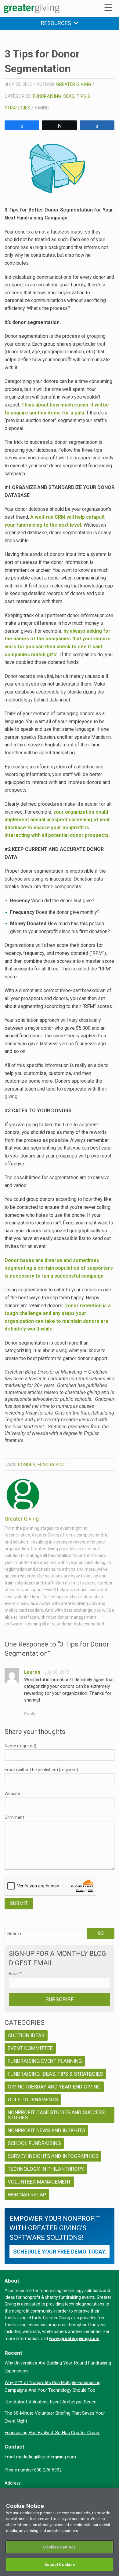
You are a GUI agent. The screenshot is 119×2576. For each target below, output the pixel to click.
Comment (14, 1817)
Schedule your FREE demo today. (60, 2252)
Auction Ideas (26, 2035)
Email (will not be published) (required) (41, 1770)
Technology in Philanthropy (46, 2169)
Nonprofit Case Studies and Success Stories (56, 2115)
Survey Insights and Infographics (53, 2156)
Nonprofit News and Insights (46, 2130)
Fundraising (52, 1465)
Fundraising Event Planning (45, 2061)
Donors (27, 1465)
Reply (30, 1714)
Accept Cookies (60, 2565)
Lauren (32, 1672)
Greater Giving (74, 84)
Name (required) (20, 1746)
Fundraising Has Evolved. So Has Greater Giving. (52, 2433)
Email (15, 1974)
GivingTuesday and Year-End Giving (54, 2087)
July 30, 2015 (57, 1672)
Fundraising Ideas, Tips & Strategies (55, 2074)
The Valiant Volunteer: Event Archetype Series (50, 2402)
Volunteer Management (39, 2182)
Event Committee (30, 2048)
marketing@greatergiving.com (46, 2457)
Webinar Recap (27, 2195)
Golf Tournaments (33, 2099)
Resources (57, 23)
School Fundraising (34, 2143)
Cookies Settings (59, 2547)
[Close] (112, 2496)
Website (12, 1794)
